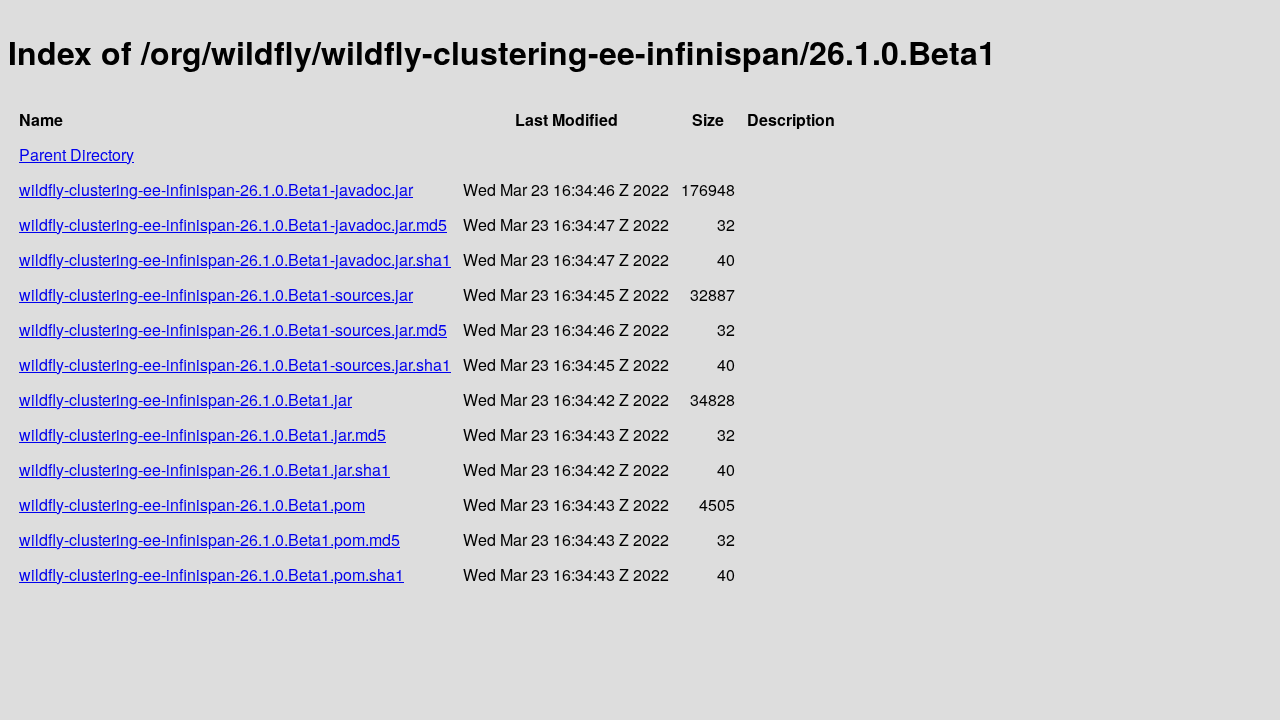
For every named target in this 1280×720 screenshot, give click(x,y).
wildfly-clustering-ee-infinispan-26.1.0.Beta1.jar (185, 399)
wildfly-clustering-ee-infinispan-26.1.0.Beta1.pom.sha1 (211, 574)
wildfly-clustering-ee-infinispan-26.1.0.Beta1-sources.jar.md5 (233, 329)
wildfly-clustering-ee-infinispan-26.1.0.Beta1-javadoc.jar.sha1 (235, 259)
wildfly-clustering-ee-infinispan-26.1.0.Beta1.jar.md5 (202, 434)
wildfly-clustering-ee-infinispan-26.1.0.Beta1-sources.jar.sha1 (235, 364)
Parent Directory (76, 154)
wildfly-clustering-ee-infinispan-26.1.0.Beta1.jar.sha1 (204, 469)
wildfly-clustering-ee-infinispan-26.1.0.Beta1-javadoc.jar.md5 (233, 224)
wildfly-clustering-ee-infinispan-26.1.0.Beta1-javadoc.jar (216, 189)
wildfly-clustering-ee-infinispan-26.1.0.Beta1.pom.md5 (209, 539)
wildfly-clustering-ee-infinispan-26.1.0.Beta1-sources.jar (216, 294)
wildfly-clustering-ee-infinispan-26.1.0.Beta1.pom (192, 504)
